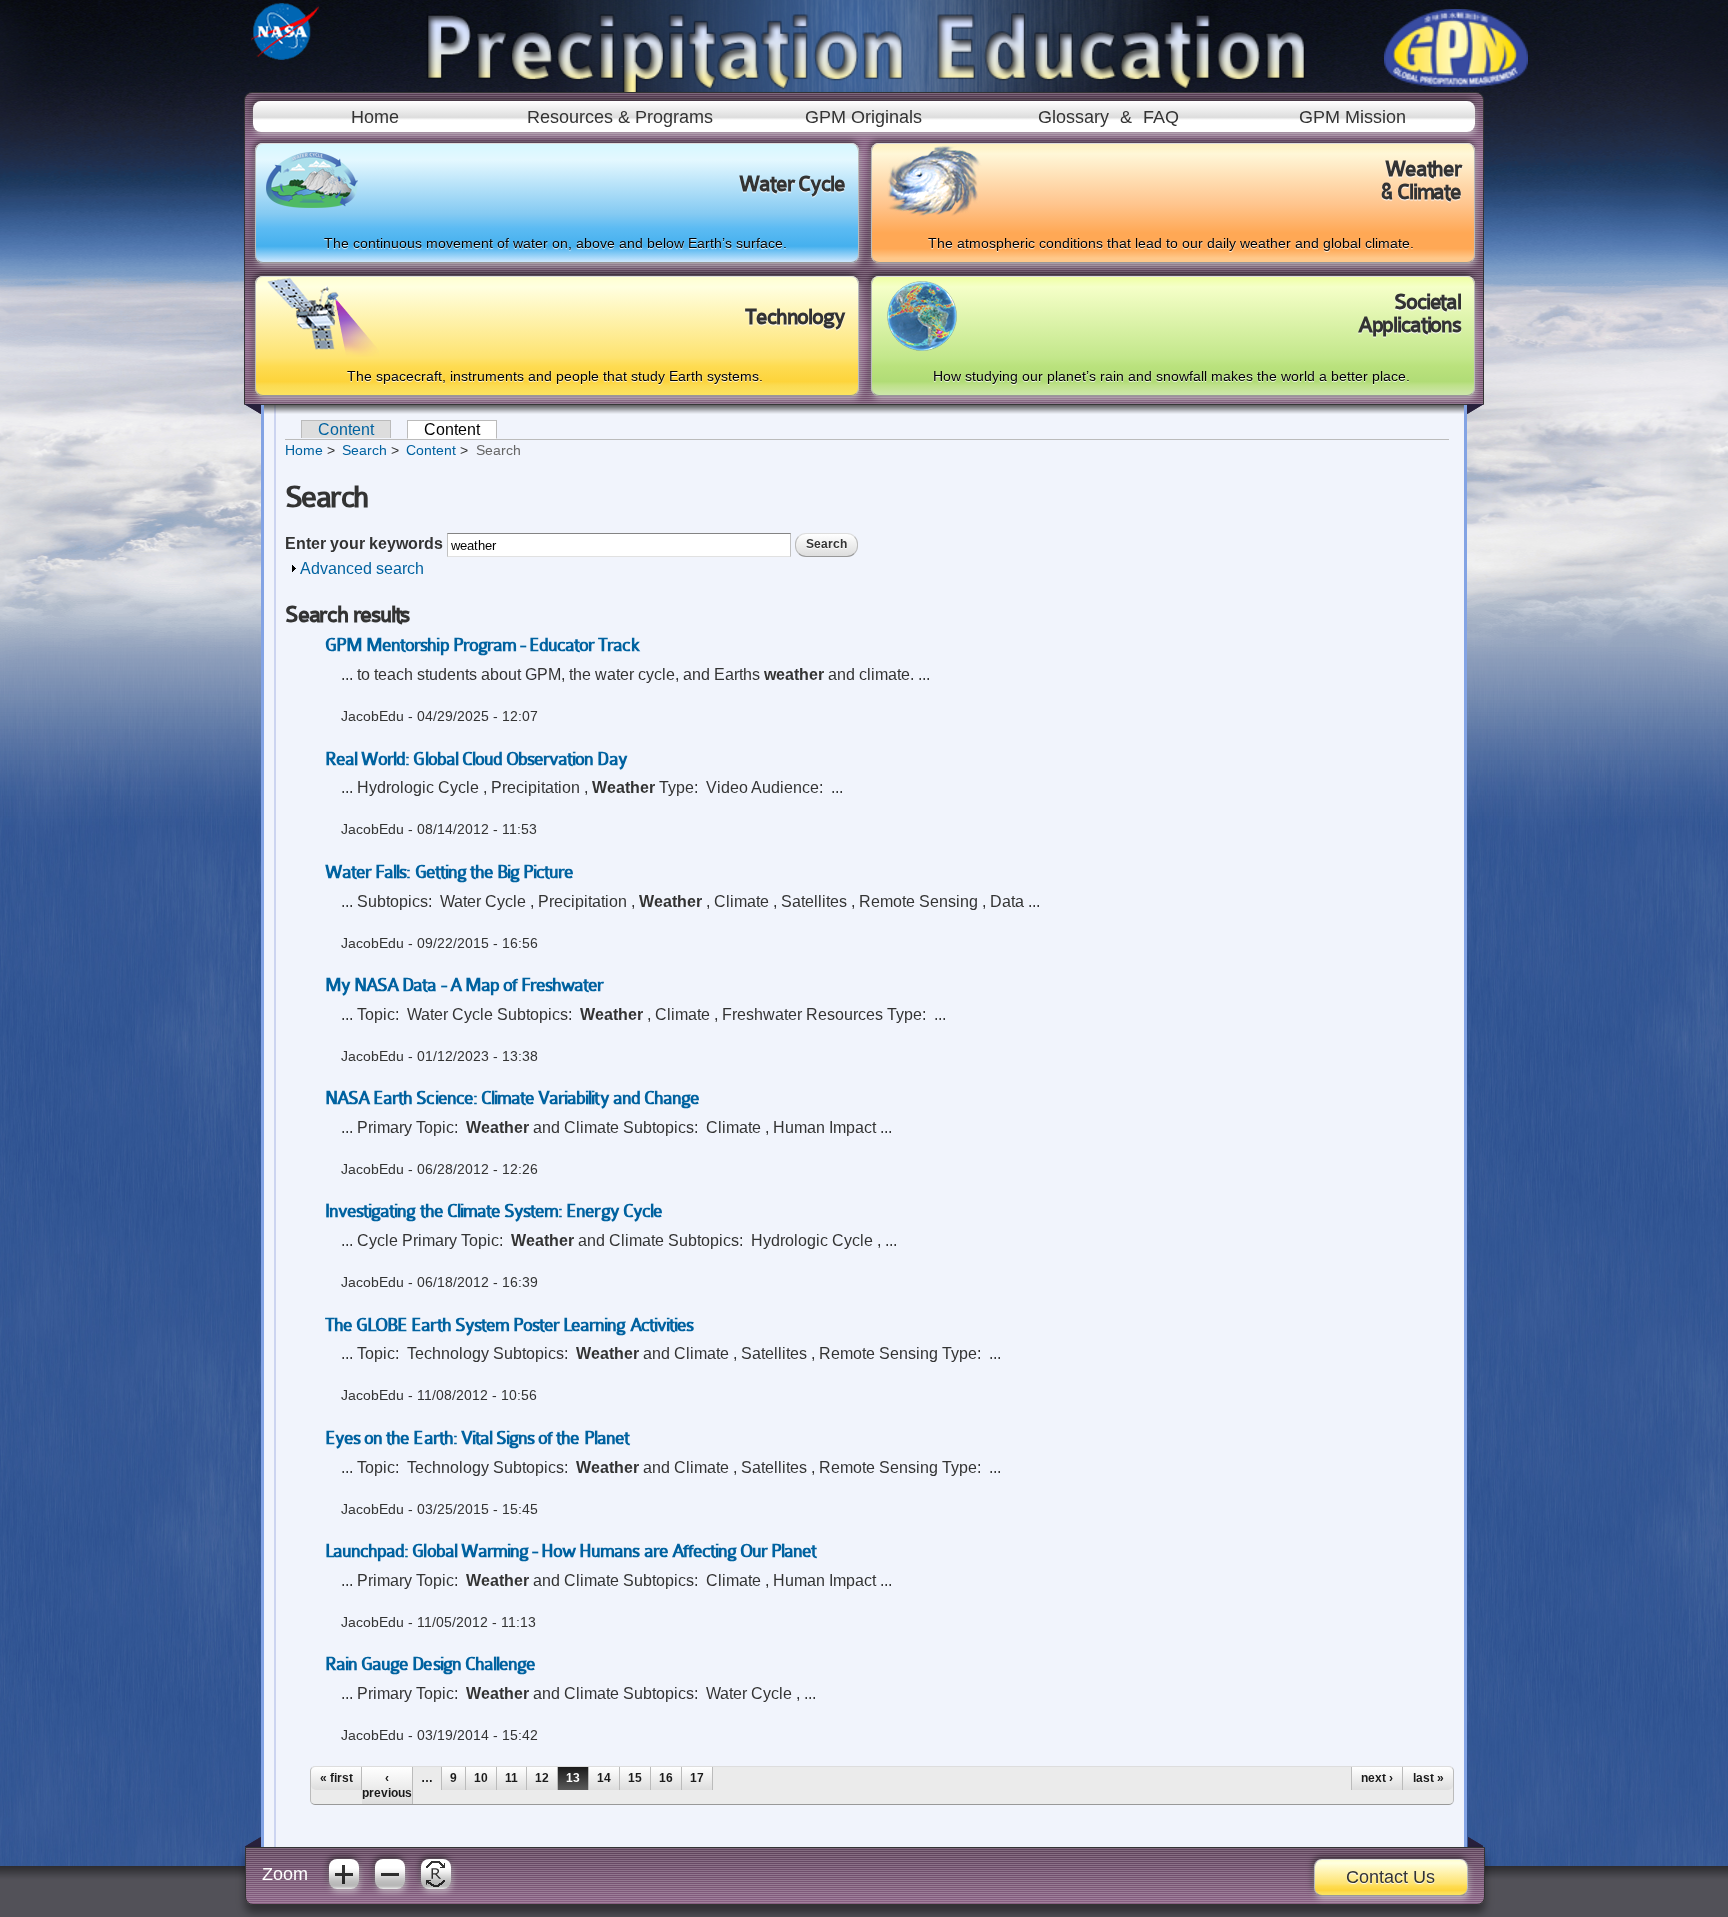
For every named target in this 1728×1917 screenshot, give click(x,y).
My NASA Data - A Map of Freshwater (464, 985)
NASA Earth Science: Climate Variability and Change (512, 1098)
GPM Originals (863, 117)
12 (542, 1778)
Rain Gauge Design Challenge (430, 1664)
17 (697, 1778)
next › (1377, 1778)
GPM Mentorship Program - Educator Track (482, 645)
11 (511, 1778)
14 (604, 1778)
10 (481, 1778)
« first (336, 1778)
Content (346, 429)
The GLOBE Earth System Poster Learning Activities (509, 1325)
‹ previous (387, 1785)
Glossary (1073, 117)
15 (635, 1778)
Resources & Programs (620, 117)
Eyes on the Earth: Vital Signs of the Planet (477, 1438)
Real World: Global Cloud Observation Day (476, 759)
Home (375, 117)
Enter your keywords (366, 543)
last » (1428, 1778)
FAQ (1161, 117)
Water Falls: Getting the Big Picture (449, 872)
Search (364, 450)
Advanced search (362, 568)
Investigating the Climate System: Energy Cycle (493, 1211)
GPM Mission (1352, 117)
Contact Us (1390, 1877)
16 (666, 1778)
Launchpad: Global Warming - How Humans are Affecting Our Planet (571, 1551)
